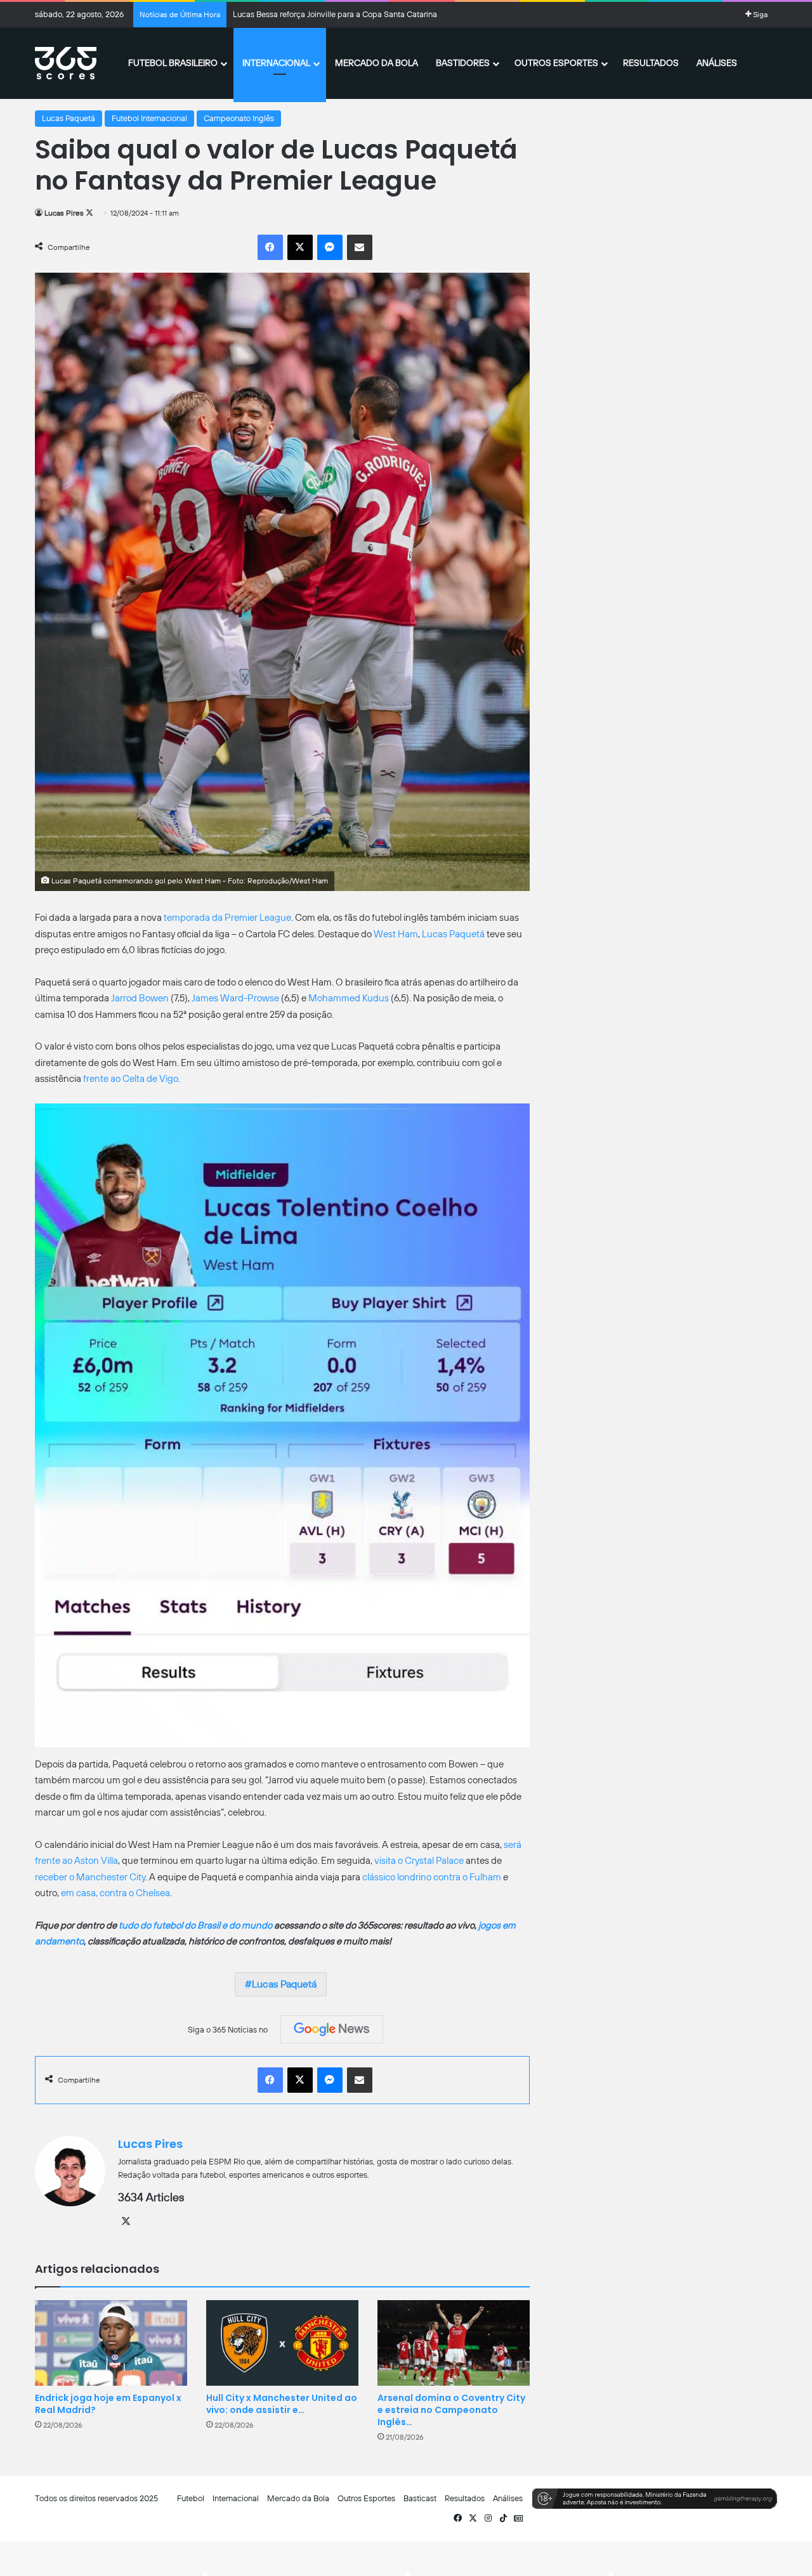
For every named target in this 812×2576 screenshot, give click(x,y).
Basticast (420, 2498)
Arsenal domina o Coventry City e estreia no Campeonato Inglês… (451, 2410)
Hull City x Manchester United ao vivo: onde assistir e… (282, 2404)
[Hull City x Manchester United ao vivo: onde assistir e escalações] (282, 2343)
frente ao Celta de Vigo (131, 1079)
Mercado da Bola (377, 63)
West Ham (396, 934)
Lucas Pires (64, 213)
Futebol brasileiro (173, 63)
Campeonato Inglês (239, 118)
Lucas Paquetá (69, 118)
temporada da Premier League (227, 918)
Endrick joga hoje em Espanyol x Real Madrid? (108, 2404)
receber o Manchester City (90, 1877)
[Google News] (332, 2029)
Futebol (191, 2498)
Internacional (276, 63)
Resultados (651, 63)
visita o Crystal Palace (419, 1861)
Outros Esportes (556, 63)
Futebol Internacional (149, 118)
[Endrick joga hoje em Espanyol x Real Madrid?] (111, 2343)
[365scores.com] (66, 63)
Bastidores (463, 63)
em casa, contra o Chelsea (115, 1893)
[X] (126, 2221)
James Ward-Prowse (235, 998)
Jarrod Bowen (140, 998)
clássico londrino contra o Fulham (432, 1877)
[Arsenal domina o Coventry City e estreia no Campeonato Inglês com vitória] (454, 2343)
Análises (717, 63)
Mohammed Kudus (349, 998)
